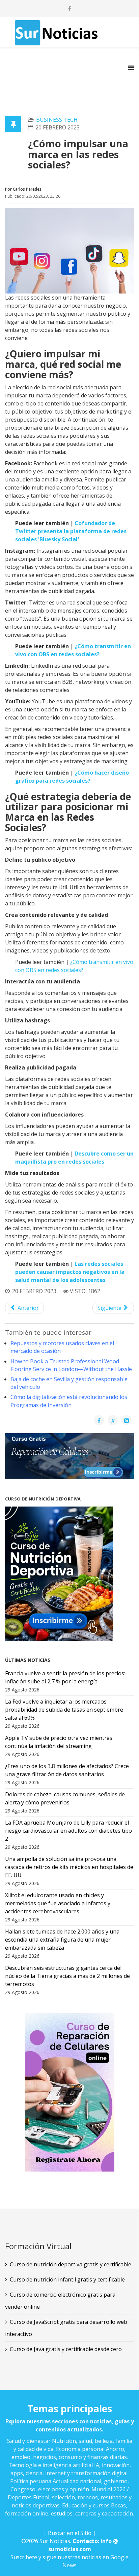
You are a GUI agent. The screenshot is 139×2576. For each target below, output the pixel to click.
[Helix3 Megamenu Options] (131, 68)
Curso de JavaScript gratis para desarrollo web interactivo (66, 2328)
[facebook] (70, 8)
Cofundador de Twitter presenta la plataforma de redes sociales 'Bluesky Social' (71, 531)
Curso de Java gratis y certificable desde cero (66, 2349)
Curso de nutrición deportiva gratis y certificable (71, 2264)
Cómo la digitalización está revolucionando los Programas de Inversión (69, 1401)
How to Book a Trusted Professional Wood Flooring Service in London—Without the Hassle (71, 1365)
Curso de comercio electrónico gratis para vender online (60, 2301)
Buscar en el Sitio (70, 2533)
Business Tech (57, 120)
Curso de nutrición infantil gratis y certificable (67, 2279)
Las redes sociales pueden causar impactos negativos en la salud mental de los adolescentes (70, 1272)
